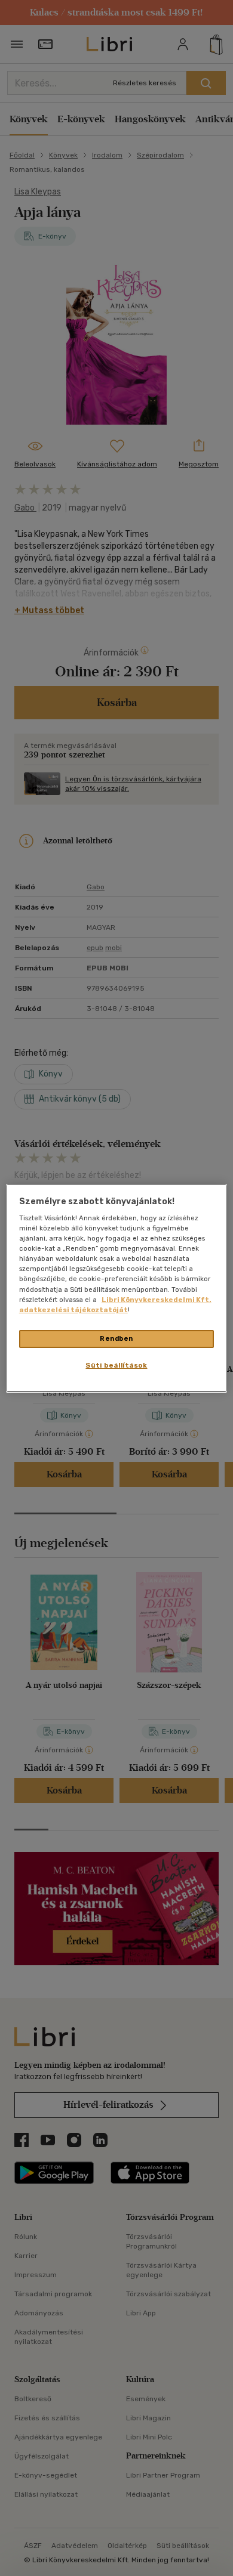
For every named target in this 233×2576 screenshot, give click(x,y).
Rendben (116, 1338)
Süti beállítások (116, 1365)
